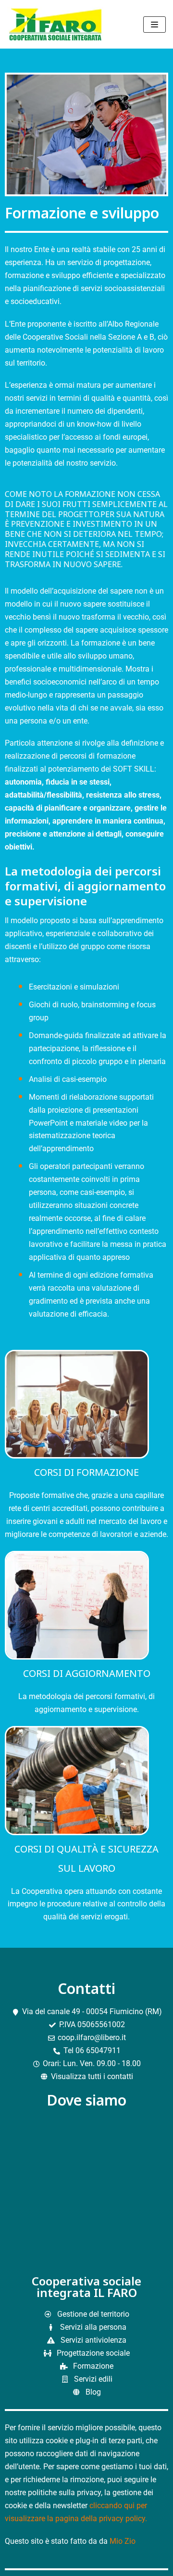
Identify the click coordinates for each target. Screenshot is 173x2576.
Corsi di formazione (86, 1472)
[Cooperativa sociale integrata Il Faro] (58, 24)
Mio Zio (123, 2541)
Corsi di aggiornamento (87, 1673)
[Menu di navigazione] (154, 25)
